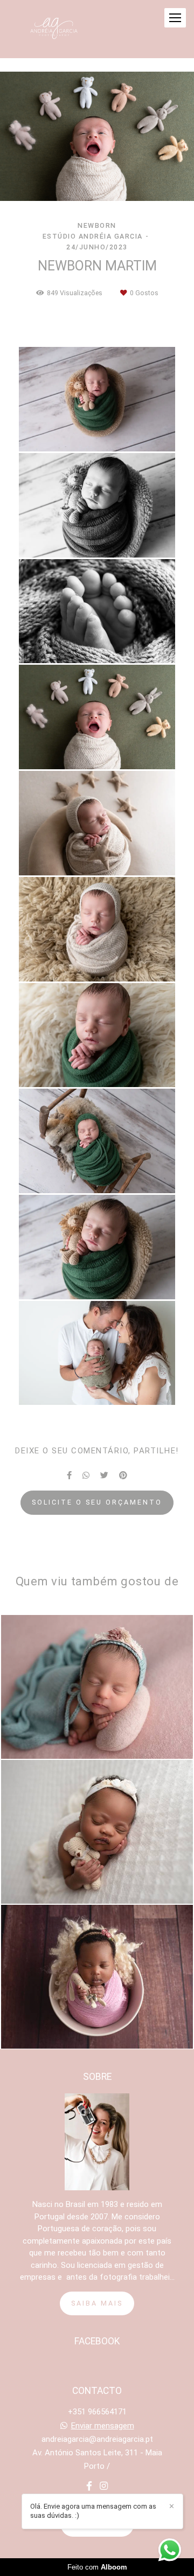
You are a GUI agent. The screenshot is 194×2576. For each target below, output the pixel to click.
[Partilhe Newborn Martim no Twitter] (104, 1475)
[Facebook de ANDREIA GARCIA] (89, 2486)
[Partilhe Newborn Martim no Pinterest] (123, 1475)
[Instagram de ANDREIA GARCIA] (104, 2486)
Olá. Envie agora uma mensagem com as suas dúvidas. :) (93, 2511)
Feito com (97, 2567)
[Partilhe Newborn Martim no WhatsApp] (86, 1475)
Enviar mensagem (103, 2426)
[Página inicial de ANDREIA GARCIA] (54, 29)
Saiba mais (97, 2303)
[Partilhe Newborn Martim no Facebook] (69, 1475)
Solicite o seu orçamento (97, 1502)
